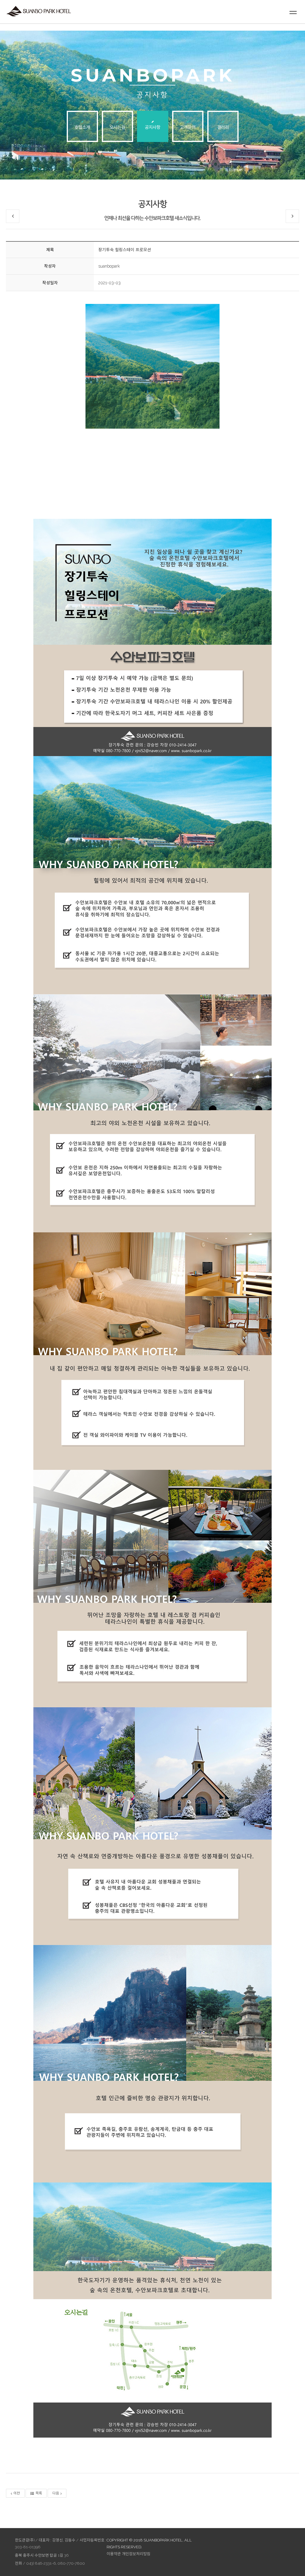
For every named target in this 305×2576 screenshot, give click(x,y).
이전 (17, 2493)
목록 (39, 2493)
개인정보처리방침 (136, 2554)
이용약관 (114, 2554)
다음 (56, 2493)
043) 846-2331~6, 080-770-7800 (56, 2563)
